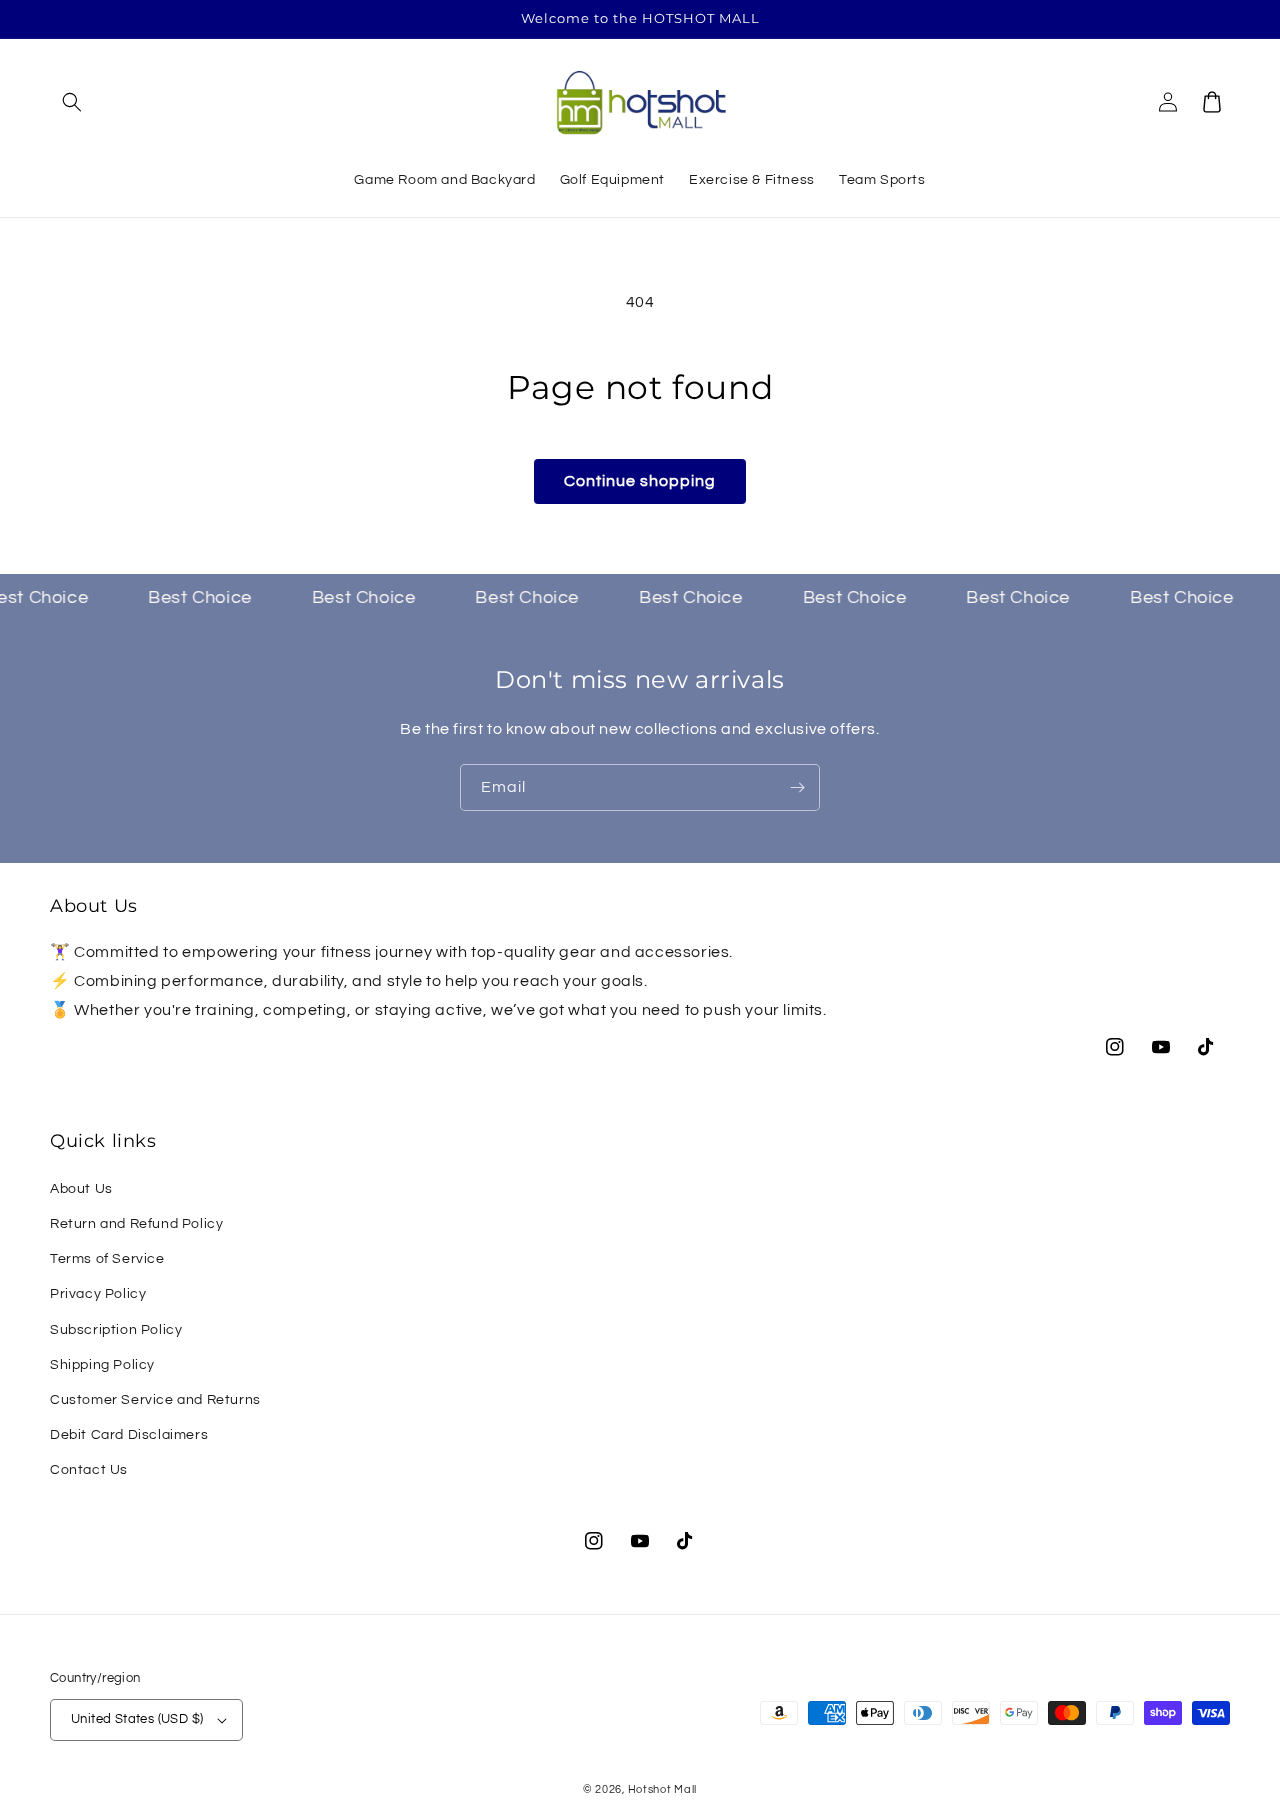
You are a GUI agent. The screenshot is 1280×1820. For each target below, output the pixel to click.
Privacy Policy (98, 1294)
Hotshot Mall (662, 1789)
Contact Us (89, 1470)
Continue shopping (640, 481)
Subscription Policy (116, 1330)
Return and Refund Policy (136, 1224)
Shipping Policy (102, 1365)
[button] (72, 102)
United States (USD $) (137, 1719)
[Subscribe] (797, 787)
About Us (81, 1189)
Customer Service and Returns (155, 1400)
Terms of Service (107, 1259)
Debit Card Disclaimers (129, 1435)
